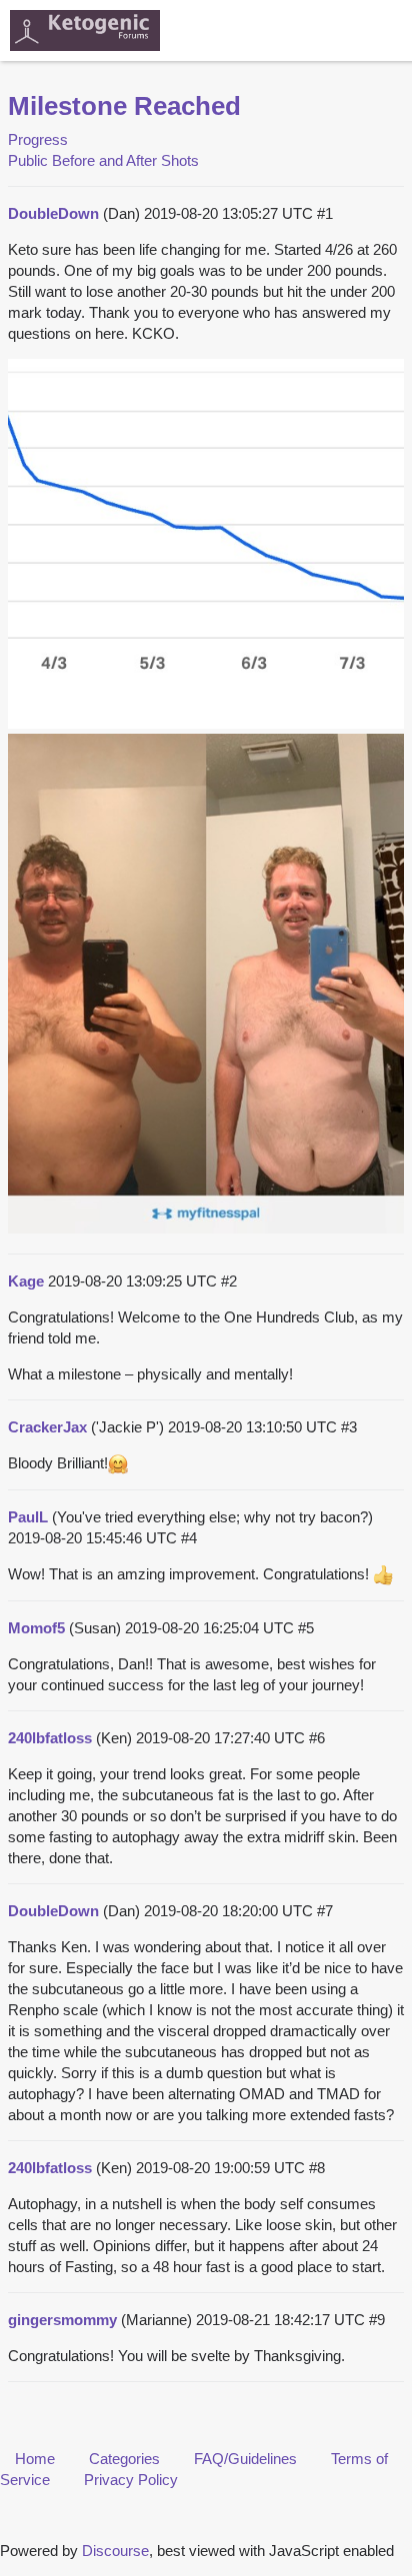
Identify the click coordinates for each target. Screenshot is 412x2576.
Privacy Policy (131, 2480)
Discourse (115, 2551)
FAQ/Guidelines (245, 2459)
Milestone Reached (124, 106)
